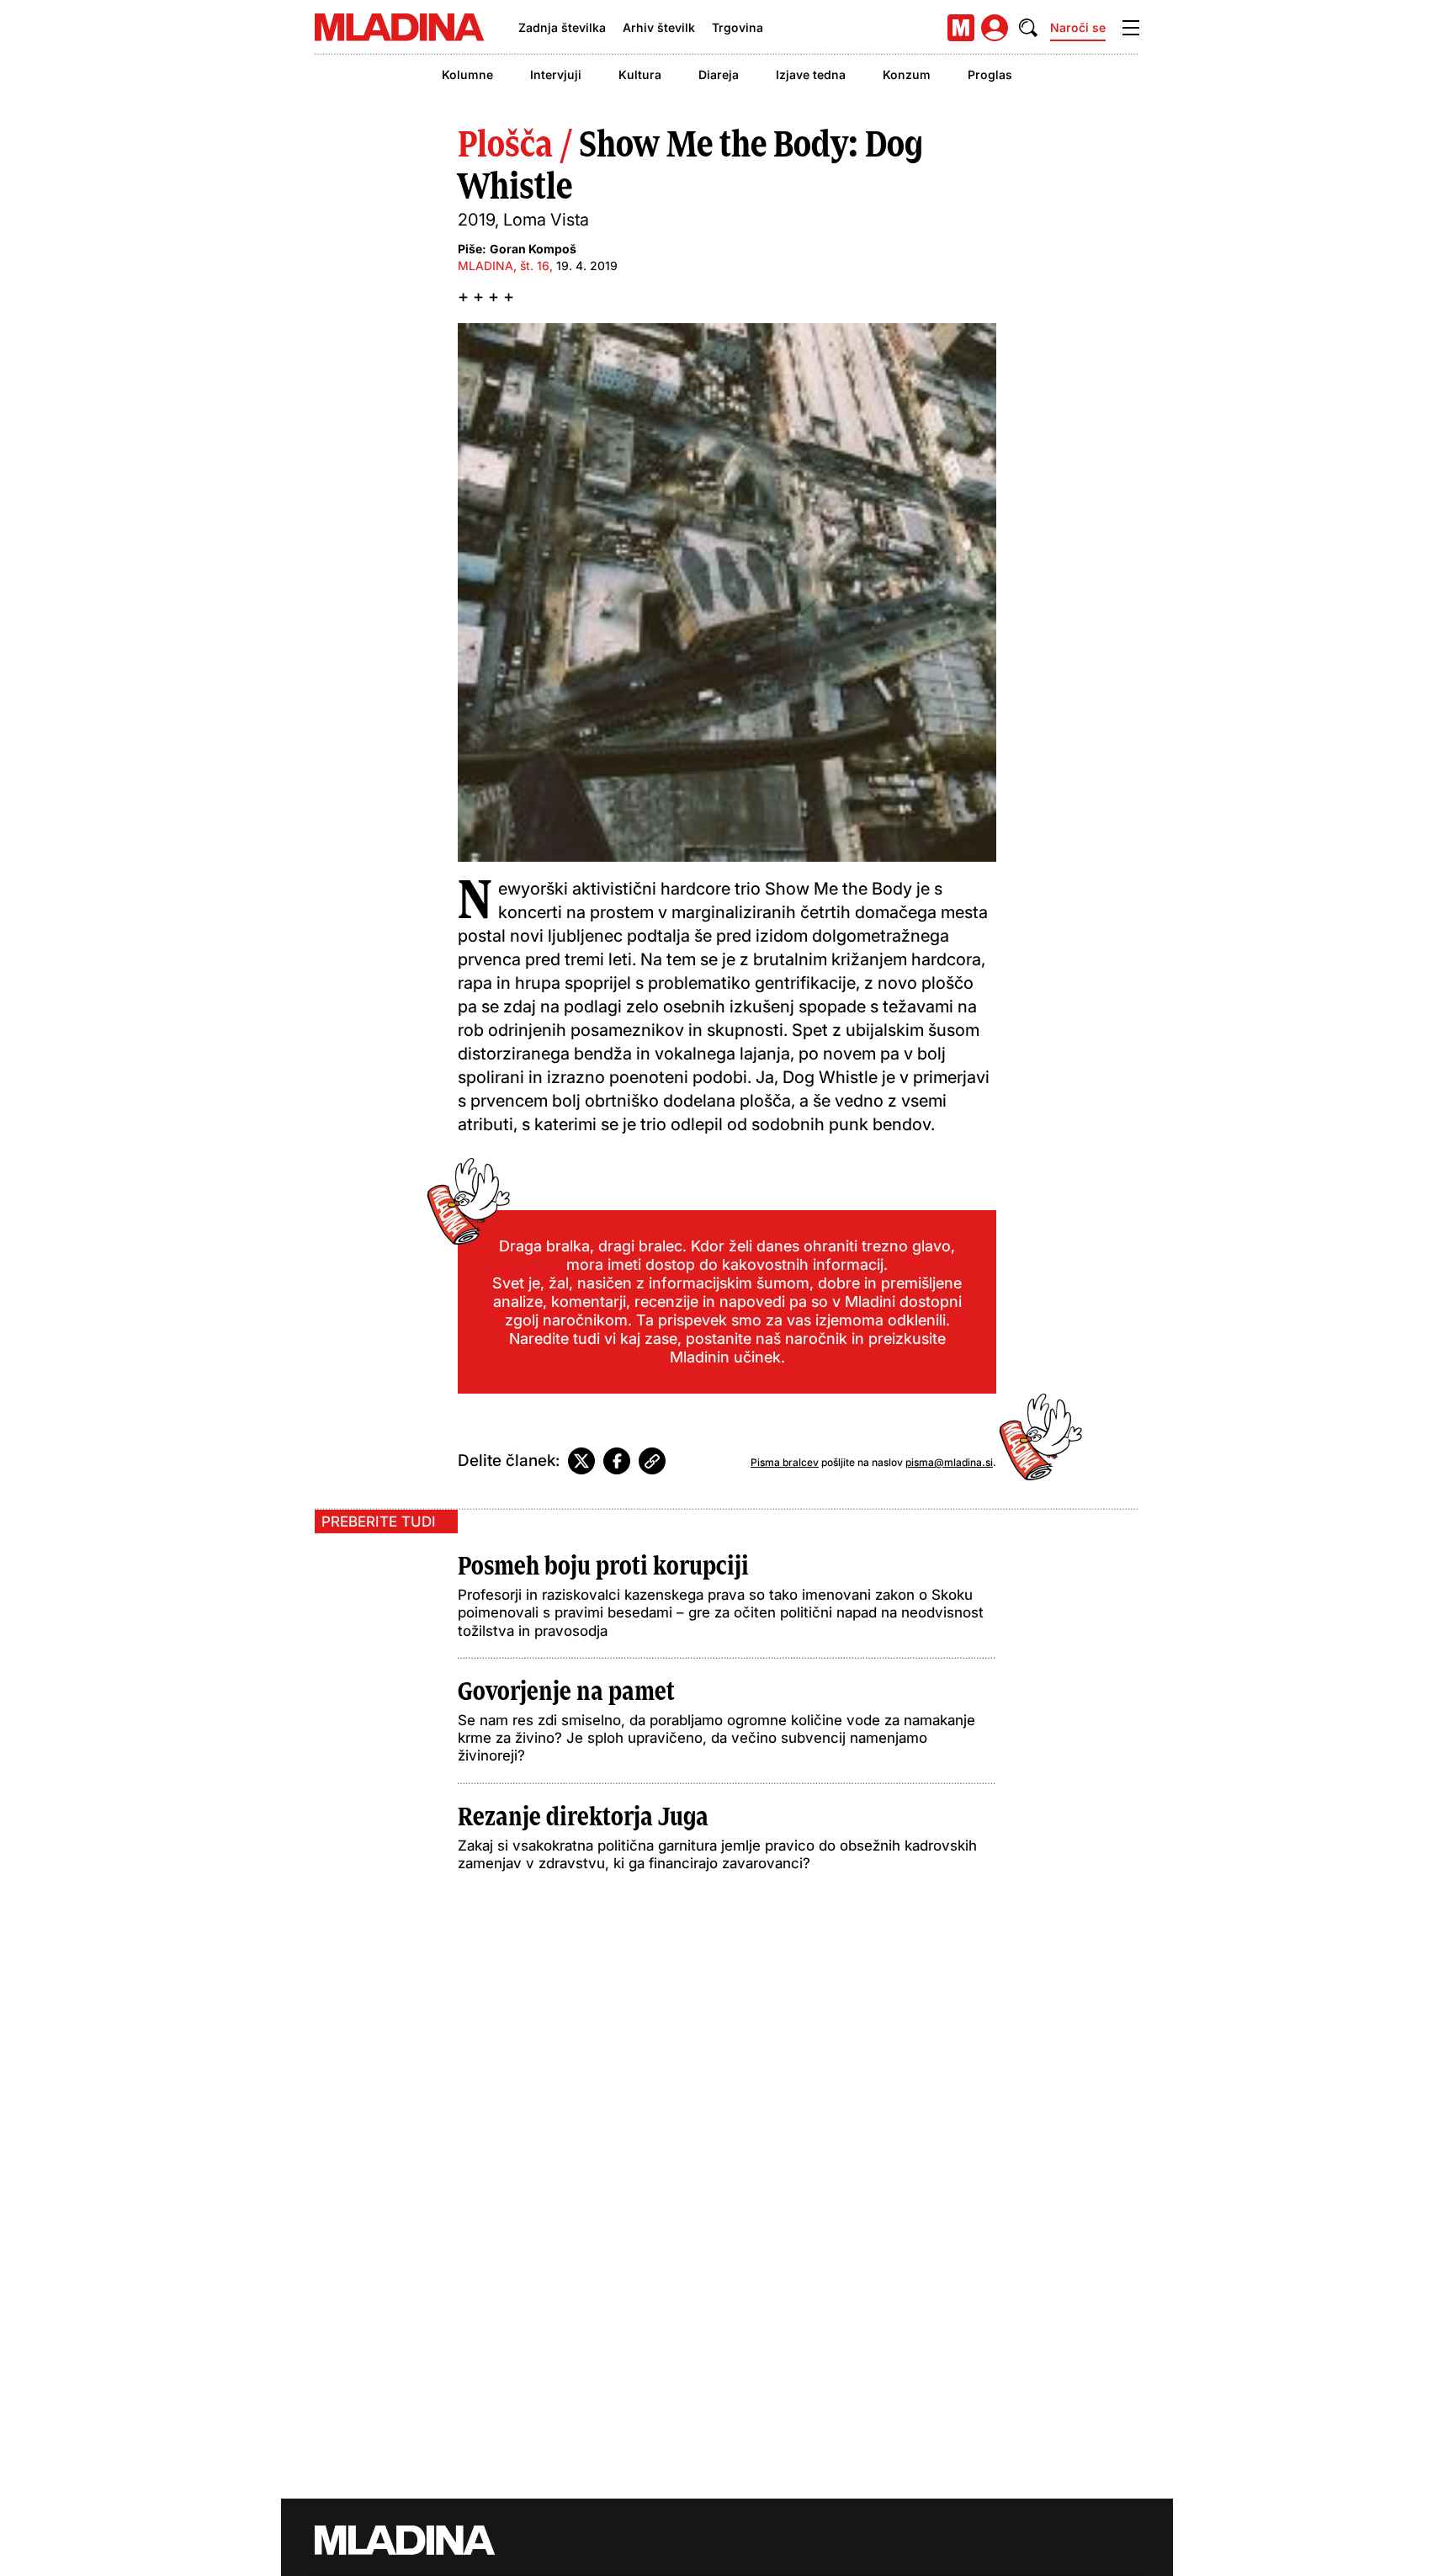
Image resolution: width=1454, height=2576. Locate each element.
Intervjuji (556, 74)
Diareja (719, 74)
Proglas (990, 74)
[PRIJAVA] (995, 28)
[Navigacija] (1131, 28)
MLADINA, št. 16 (504, 266)
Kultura (640, 74)
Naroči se (1078, 27)
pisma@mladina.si (949, 1462)
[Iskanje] (1028, 28)
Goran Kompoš (533, 249)
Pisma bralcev (785, 1462)
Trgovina (738, 27)
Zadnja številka (562, 27)
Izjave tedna (811, 74)
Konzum (907, 74)
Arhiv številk (659, 27)
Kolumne (467, 74)
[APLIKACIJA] (961, 28)
